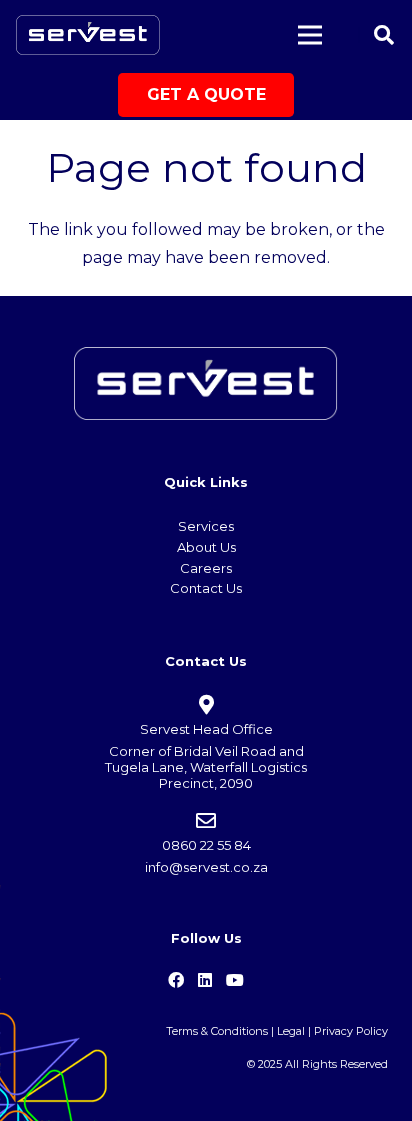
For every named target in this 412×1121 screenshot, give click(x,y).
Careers (206, 568)
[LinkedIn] (205, 980)
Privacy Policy (351, 1031)
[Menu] (310, 35)
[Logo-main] (88, 35)
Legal (291, 1031)
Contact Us (206, 588)
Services (206, 526)
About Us (206, 547)
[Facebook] (176, 980)
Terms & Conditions (217, 1031)
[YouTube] (235, 980)
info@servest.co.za (206, 867)
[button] (384, 35)
